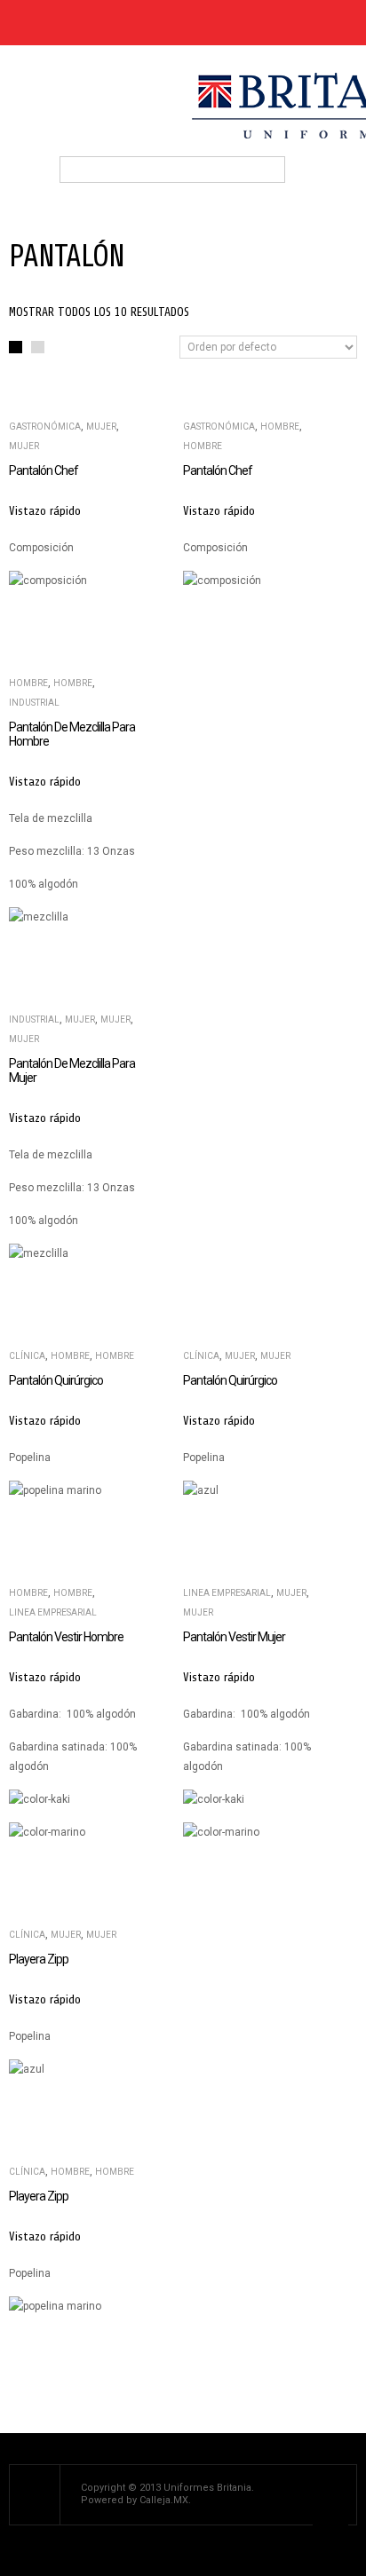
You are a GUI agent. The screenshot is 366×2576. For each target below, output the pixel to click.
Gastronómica (45, 427)
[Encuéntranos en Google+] (103, 23)
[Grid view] (16, 348)
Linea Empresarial (53, 1612)
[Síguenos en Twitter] (41, 23)
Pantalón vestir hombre (66, 1637)
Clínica (27, 1356)
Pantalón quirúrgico (56, 1380)
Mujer (101, 427)
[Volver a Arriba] (330, 2540)
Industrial (34, 703)
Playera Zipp (39, 1959)
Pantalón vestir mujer (234, 1637)
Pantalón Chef (44, 470)
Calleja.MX (164, 2500)
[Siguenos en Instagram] (135, 23)
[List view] (38, 348)
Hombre (280, 427)
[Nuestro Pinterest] (72, 23)
